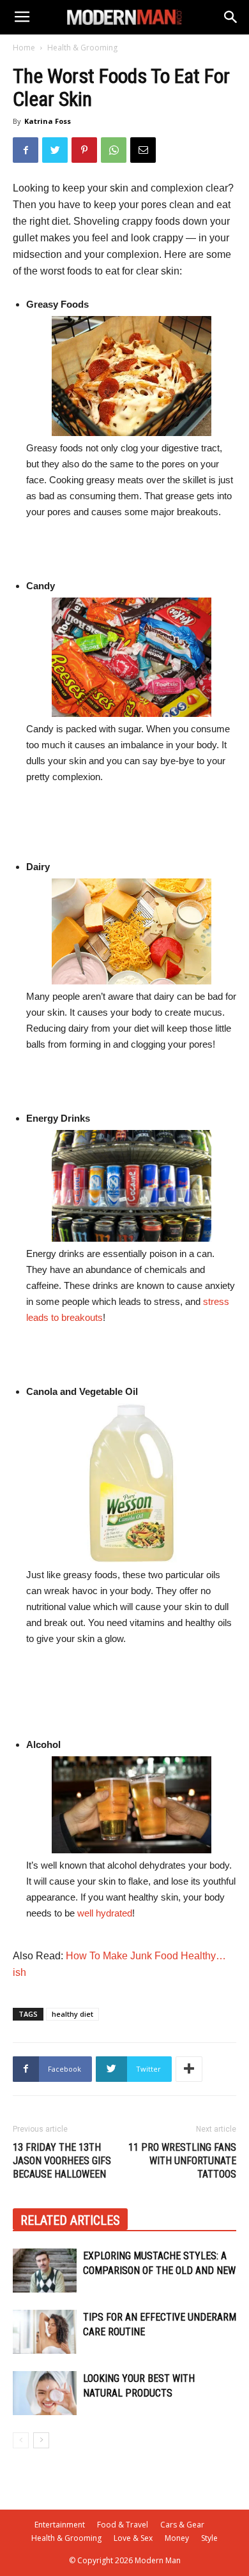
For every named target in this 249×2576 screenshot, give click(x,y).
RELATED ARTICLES (70, 2220)
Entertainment (60, 2525)
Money (177, 2538)
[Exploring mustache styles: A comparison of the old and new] (45, 2271)
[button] (231, 17)
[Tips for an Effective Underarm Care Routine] (45, 2332)
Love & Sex (133, 2538)
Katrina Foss (48, 121)
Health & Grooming (82, 48)
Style (209, 2538)
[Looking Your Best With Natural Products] (45, 2393)
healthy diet (72, 2014)
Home (24, 48)
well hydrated (105, 1913)
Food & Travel (123, 2525)
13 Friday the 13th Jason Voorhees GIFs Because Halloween (62, 2161)
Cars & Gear (182, 2525)
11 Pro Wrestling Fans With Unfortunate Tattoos (182, 2161)
